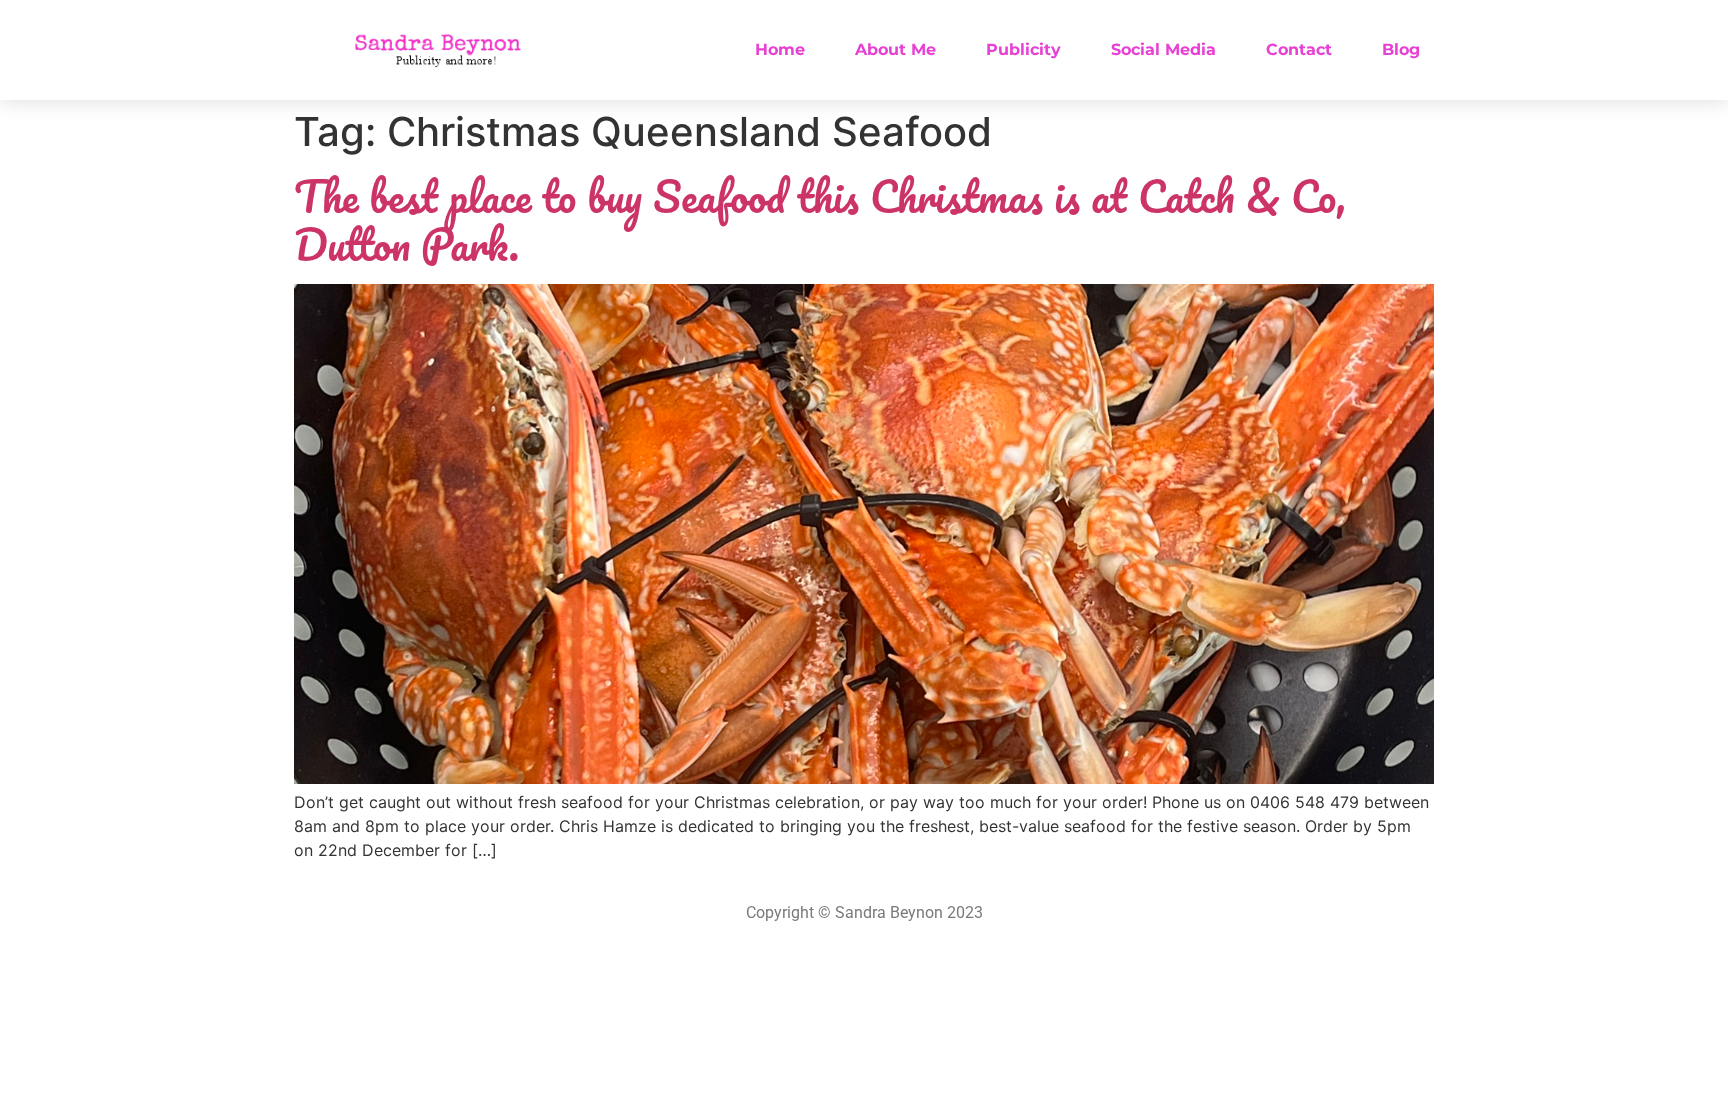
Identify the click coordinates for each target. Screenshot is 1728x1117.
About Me (895, 49)
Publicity (1023, 49)
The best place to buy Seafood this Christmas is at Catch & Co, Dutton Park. (820, 220)
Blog (1401, 49)
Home (780, 49)
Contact (1299, 49)
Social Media (1163, 49)
